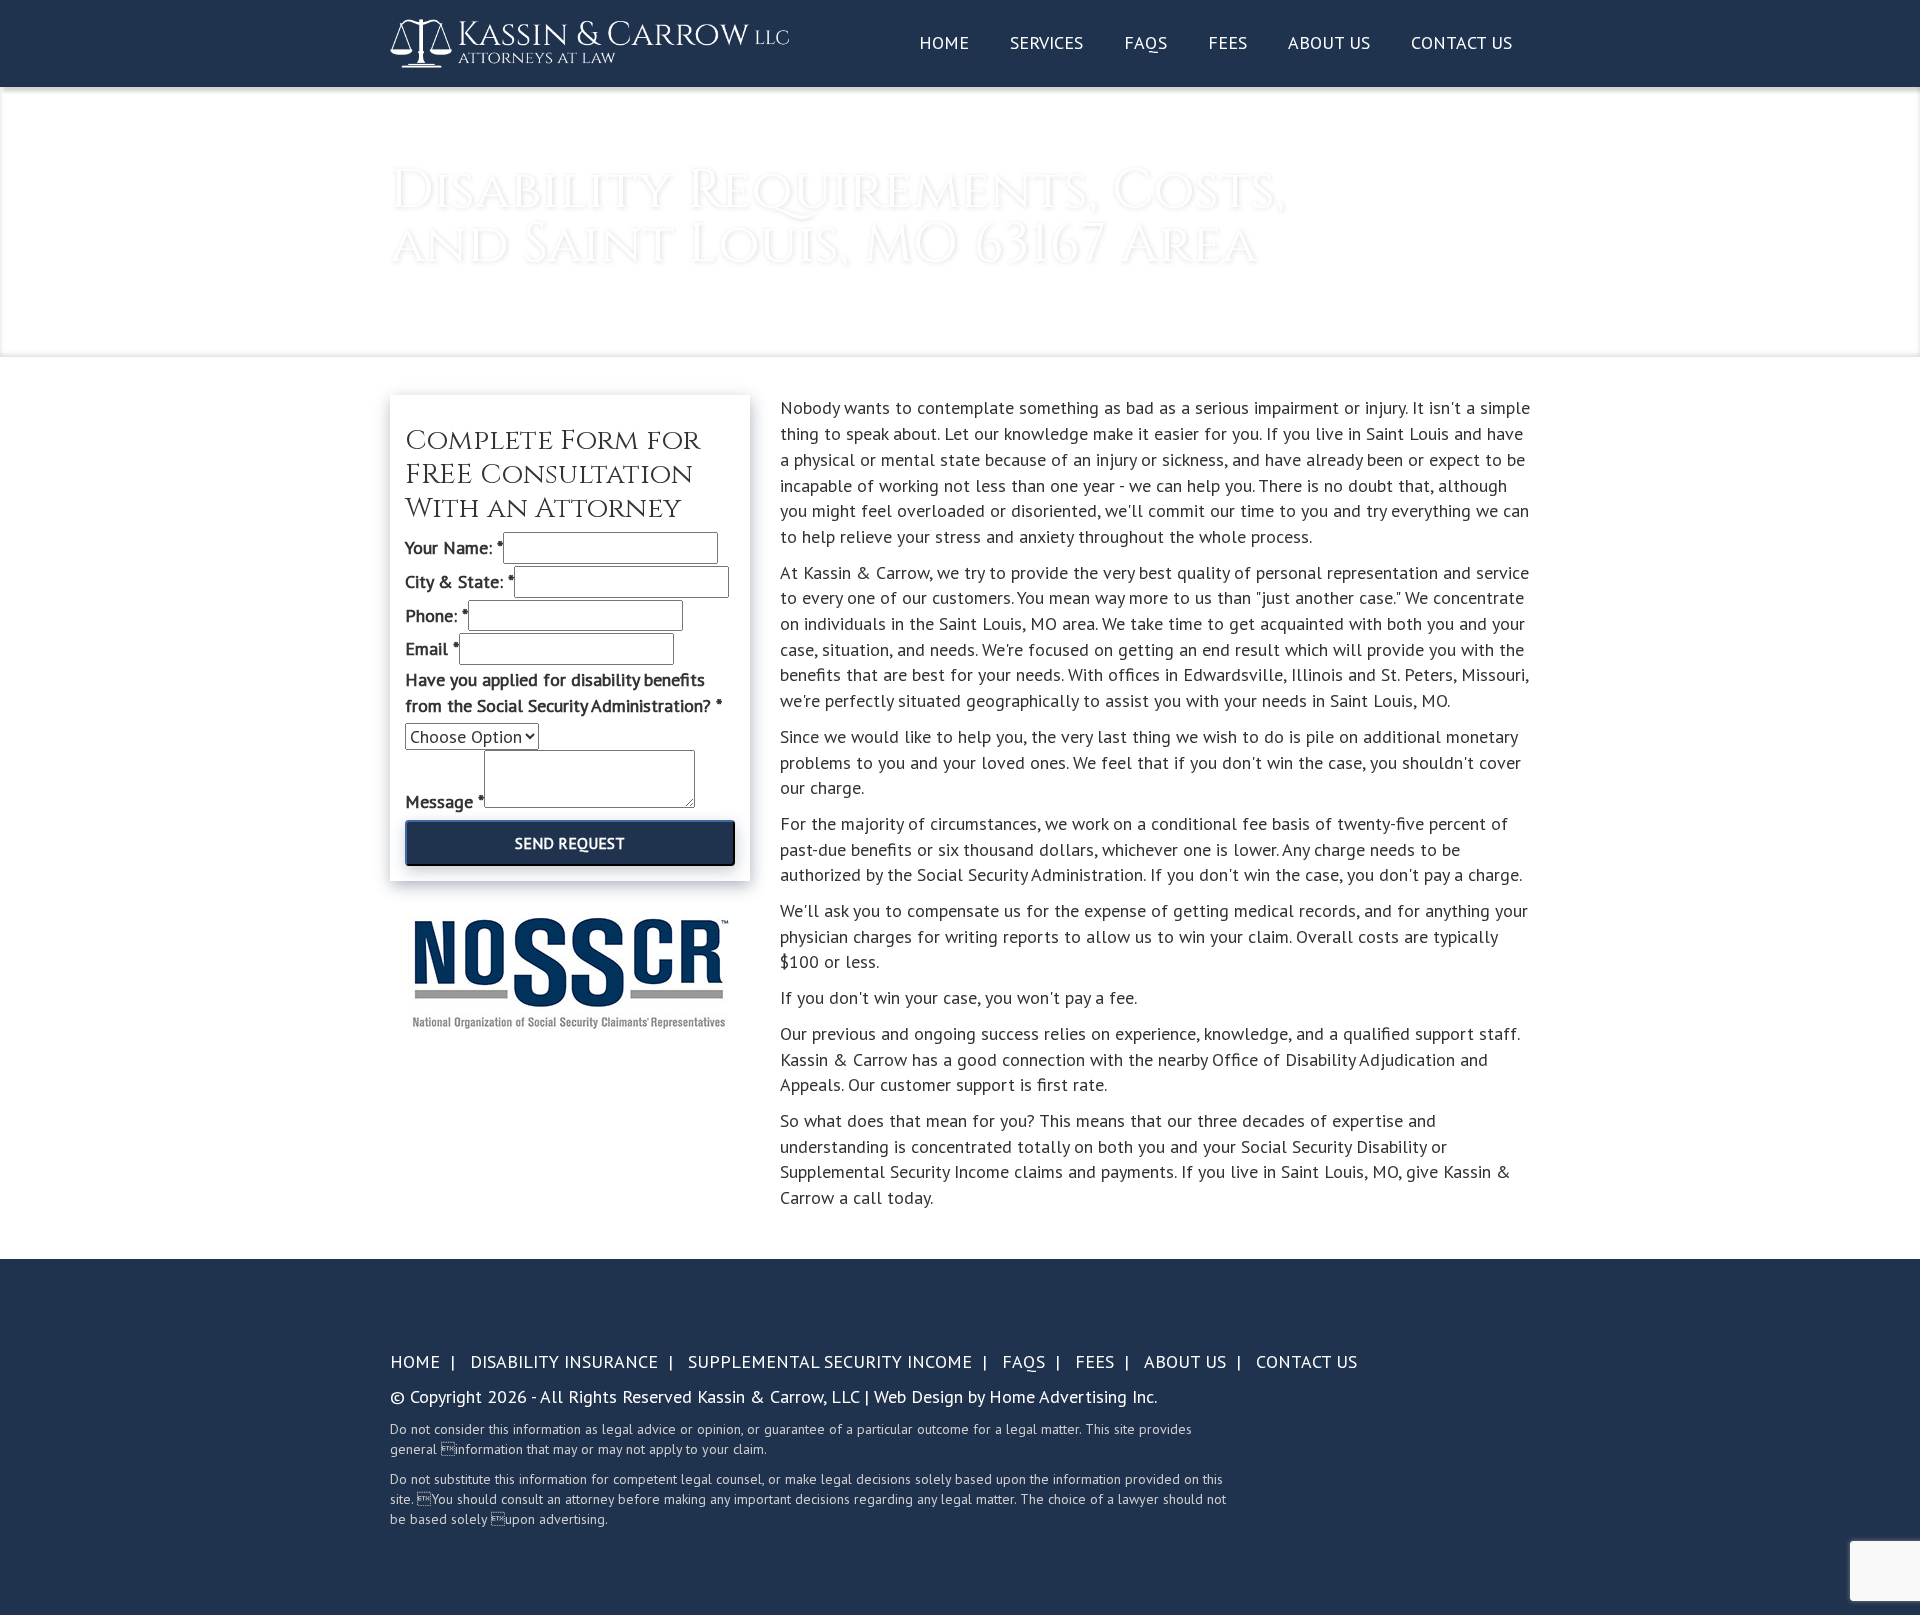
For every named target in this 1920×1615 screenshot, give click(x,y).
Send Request (570, 843)
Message (444, 801)
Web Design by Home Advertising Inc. (1015, 1396)
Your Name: (454, 547)
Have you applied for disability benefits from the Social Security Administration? (563, 692)
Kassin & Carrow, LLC (778, 1396)
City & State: (459, 581)
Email (432, 648)
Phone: (436, 615)
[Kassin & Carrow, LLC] (590, 42)
